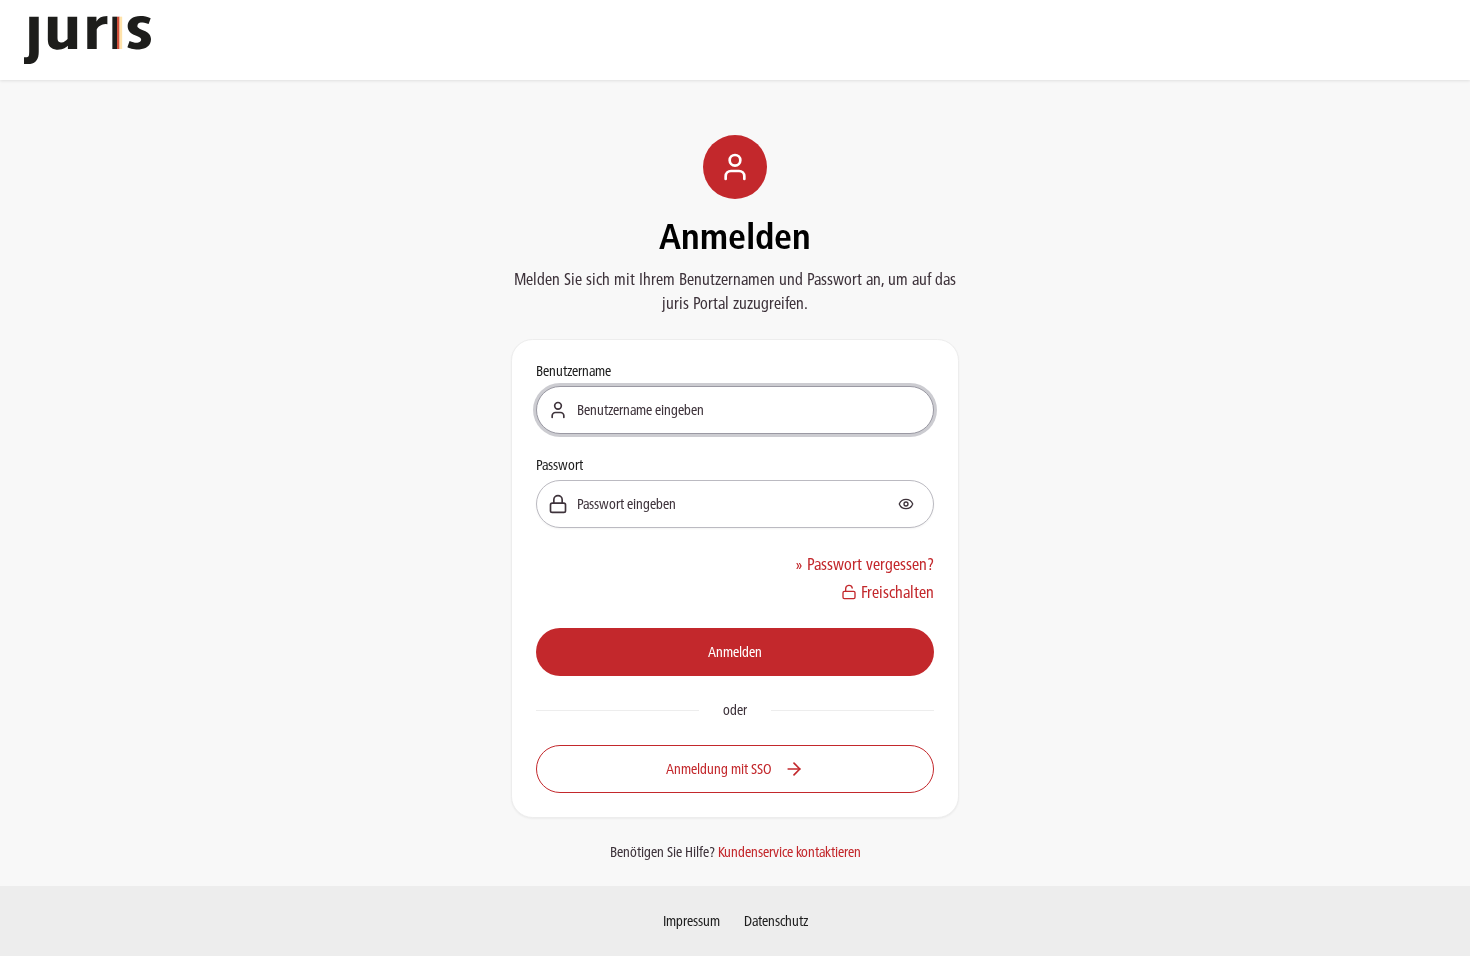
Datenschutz (776, 921)
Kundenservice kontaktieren (789, 852)
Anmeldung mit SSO (719, 769)
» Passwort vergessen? (864, 564)
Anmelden (735, 652)
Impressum (691, 921)
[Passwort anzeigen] (906, 504)
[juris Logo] (87, 40)
